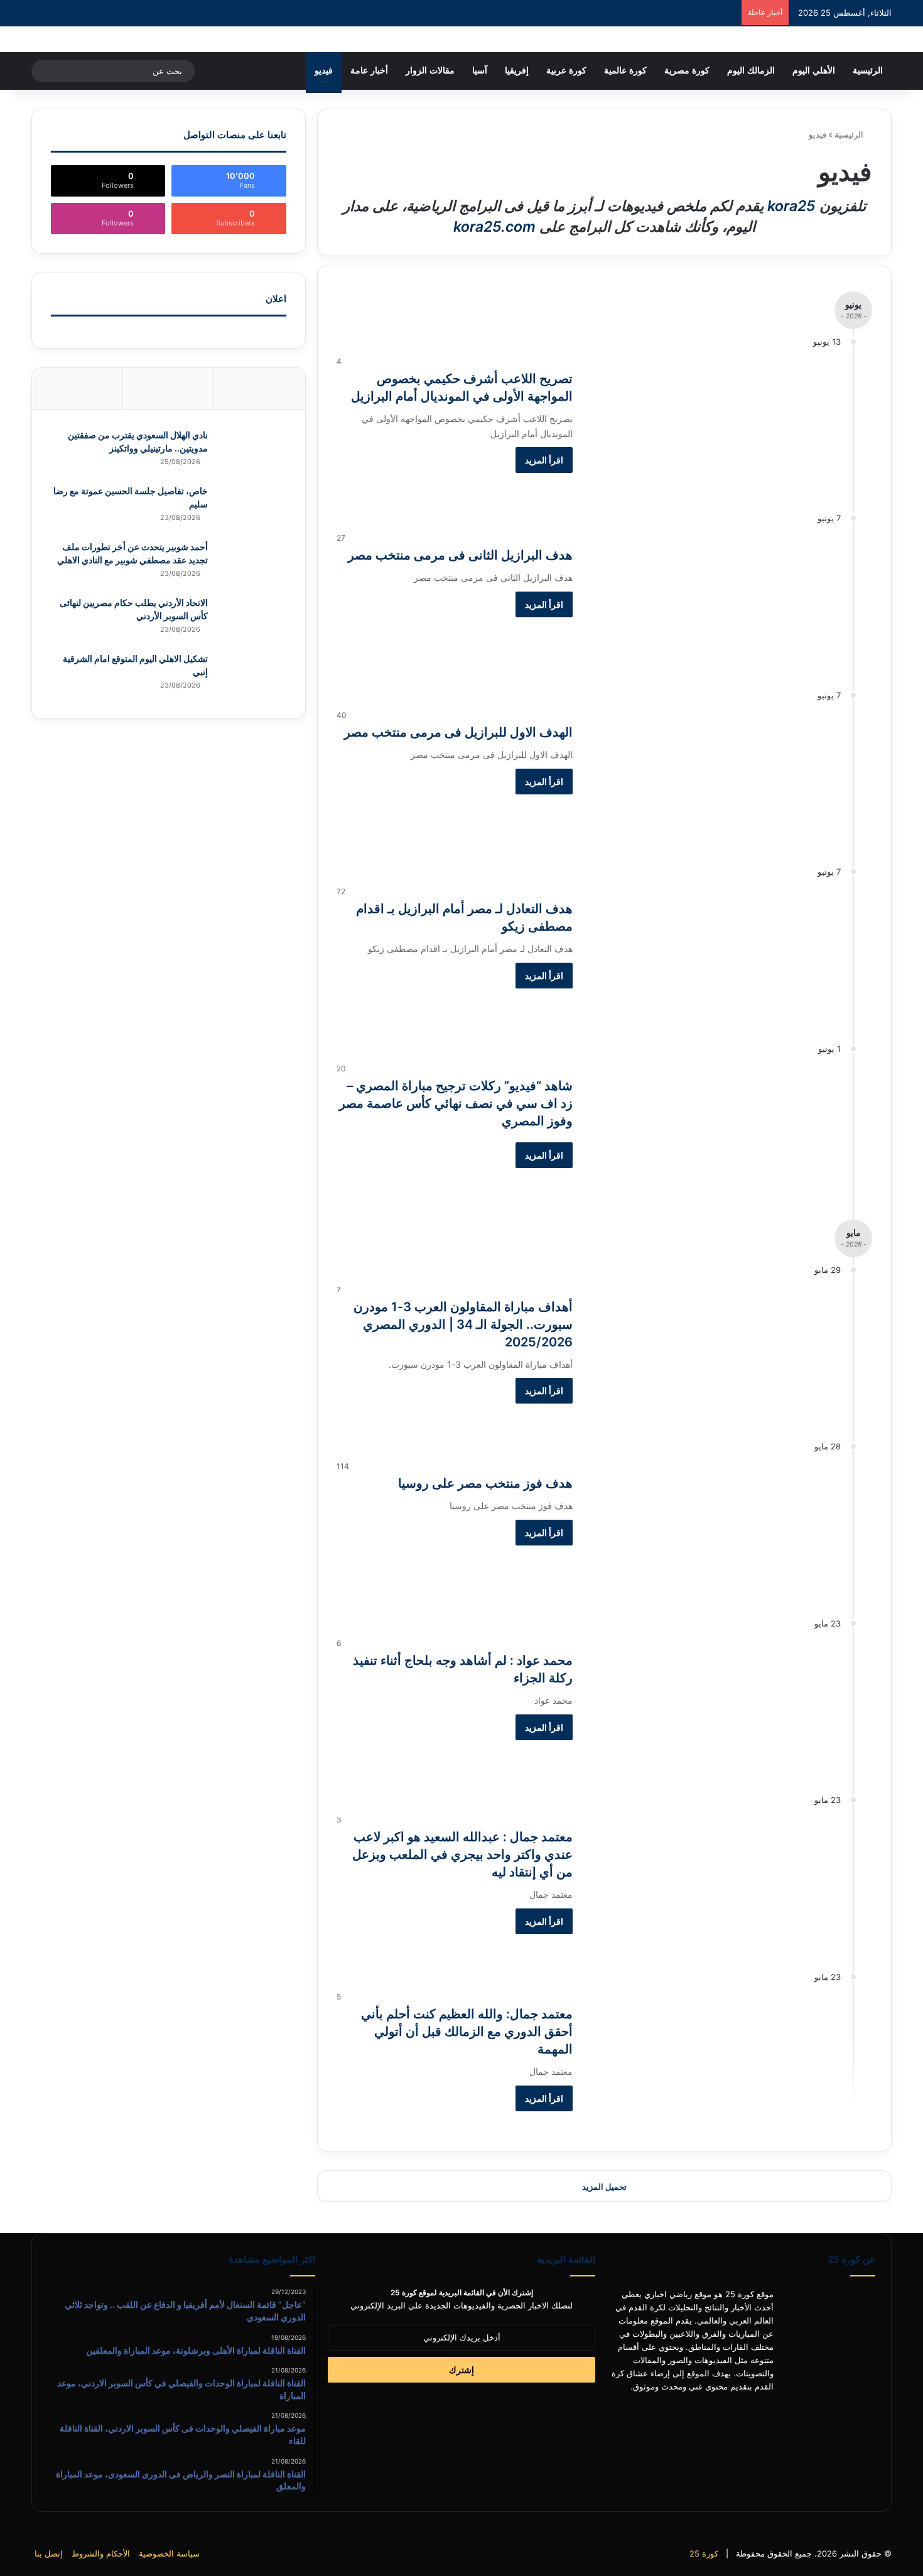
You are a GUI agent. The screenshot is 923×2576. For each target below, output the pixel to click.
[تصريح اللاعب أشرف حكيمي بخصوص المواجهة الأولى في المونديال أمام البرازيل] (715, 426)
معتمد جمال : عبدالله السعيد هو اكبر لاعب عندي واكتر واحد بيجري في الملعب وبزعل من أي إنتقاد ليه (462, 1854)
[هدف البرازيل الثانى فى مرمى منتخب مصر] (715, 603)
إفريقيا (517, 71)
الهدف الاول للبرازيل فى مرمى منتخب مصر (458, 732)
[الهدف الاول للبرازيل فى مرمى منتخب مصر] (715, 780)
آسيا (480, 71)
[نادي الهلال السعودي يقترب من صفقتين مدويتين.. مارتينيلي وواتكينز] (252, 452)
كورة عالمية (625, 71)
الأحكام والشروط (101, 2553)
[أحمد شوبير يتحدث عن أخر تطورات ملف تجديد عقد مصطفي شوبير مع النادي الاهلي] (252, 564)
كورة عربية (566, 71)
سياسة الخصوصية (169, 2553)
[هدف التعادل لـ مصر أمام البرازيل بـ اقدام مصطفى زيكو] (715, 956)
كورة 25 (704, 2553)
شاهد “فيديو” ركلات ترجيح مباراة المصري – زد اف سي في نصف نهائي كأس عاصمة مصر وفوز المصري (456, 1103)
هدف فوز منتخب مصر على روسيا (485, 1483)
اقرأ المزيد (544, 460)
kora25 (791, 206)
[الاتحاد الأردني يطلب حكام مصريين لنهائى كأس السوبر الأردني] (252, 620)
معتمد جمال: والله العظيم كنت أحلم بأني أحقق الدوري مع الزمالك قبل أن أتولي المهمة (467, 2032)
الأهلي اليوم (814, 71)
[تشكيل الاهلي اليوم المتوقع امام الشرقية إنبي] (252, 676)
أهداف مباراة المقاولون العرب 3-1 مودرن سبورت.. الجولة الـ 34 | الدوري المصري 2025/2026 (463, 1324)
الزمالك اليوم (751, 71)
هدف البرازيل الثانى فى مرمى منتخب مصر (460, 555)
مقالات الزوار (430, 71)
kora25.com (494, 227)
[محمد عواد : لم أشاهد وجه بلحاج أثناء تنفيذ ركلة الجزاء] (715, 1708)
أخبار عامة (369, 71)
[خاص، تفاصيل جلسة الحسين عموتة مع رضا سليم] (252, 508)
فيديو (324, 71)
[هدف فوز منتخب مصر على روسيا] (715, 1531)
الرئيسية (868, 71)
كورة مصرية (687, 71)
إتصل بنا (49, 2553)
